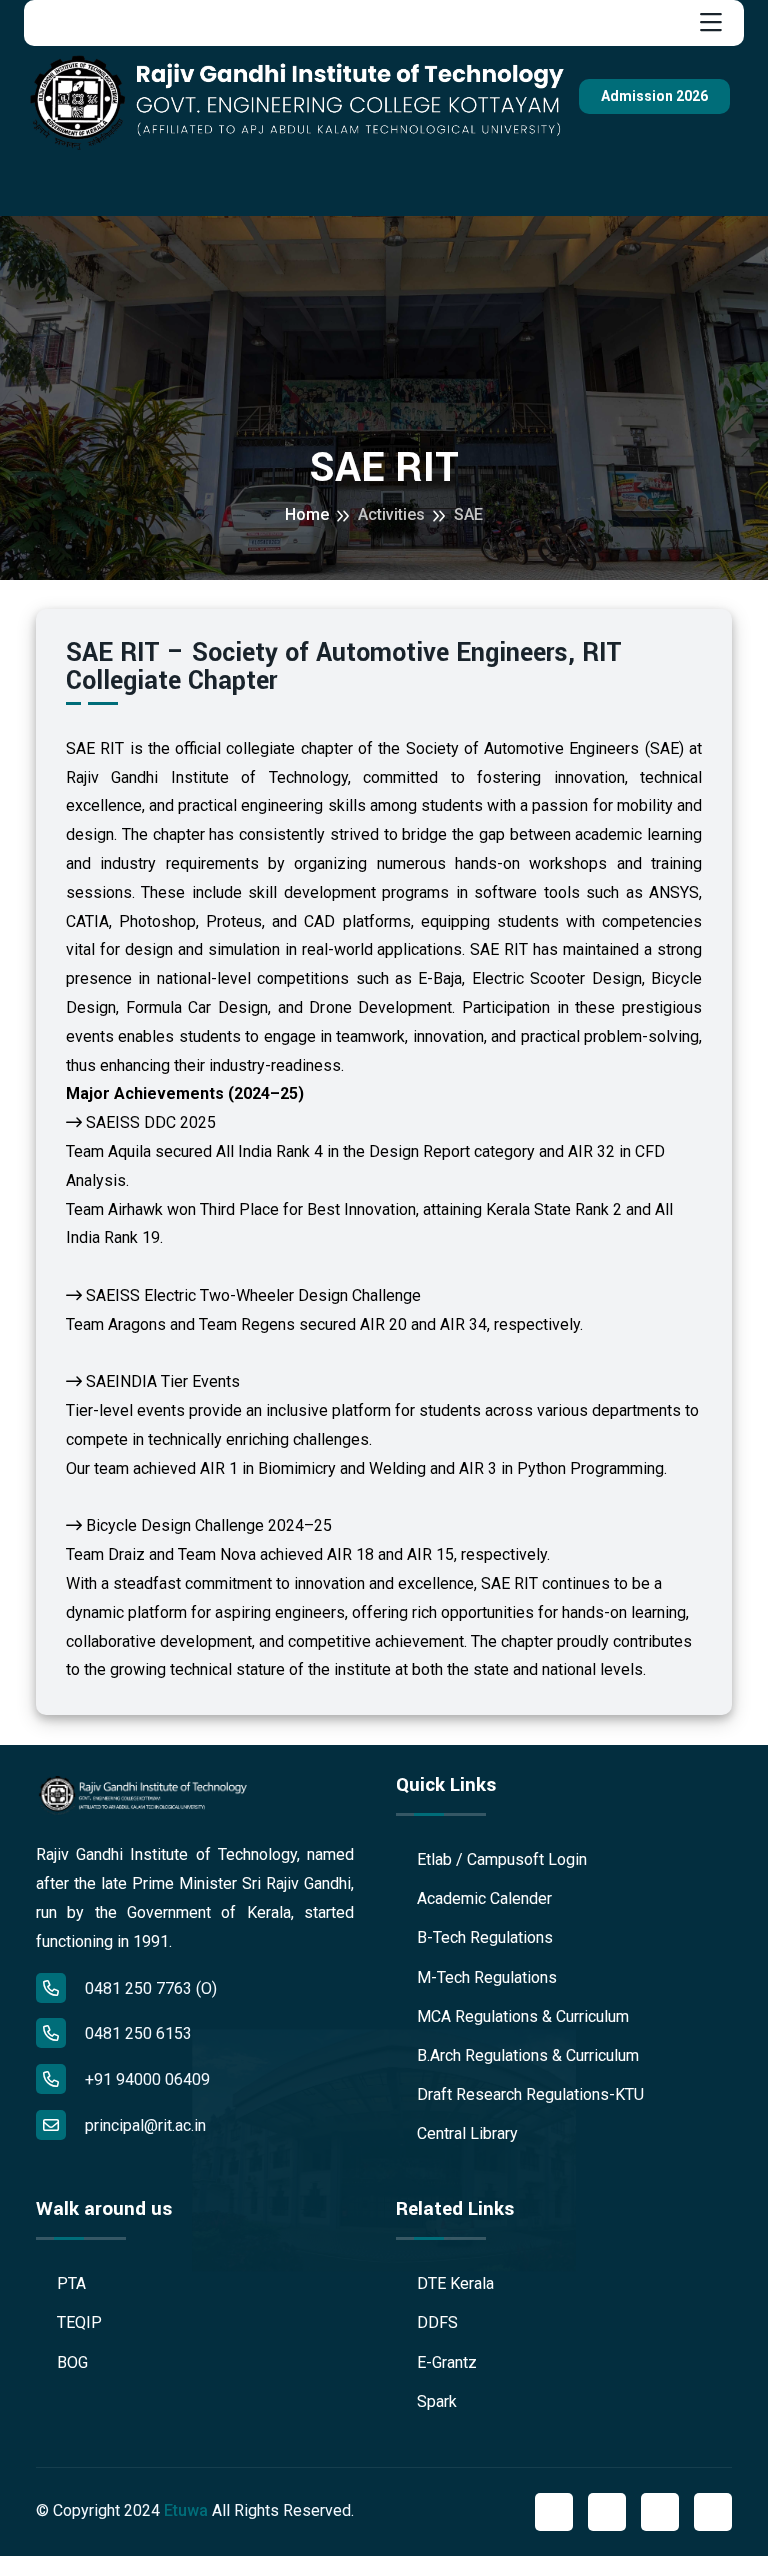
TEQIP (77, 2322)
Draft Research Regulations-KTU (528, 2094)
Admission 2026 (654, 96)
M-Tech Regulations (485, 1977)
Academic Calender (482, 1898)
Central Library (465, 2133)
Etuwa (186, 2510)
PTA (69, 2283)
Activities (391, 514)
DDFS (435, 2322)
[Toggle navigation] (711, 23)
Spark (435, 2401)
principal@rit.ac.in (145, 2125)
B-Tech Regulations (483, 1937)
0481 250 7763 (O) (149, 1988)
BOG (70, 2362)
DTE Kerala (453, 2283)
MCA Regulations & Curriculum (521, 2016)
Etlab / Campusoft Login (500, 1859)
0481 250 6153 (136, 2033)
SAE (468, 514)
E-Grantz (445, 2362)
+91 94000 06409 (145, 2079)
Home (307, 514)
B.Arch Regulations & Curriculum (526, 2055)
